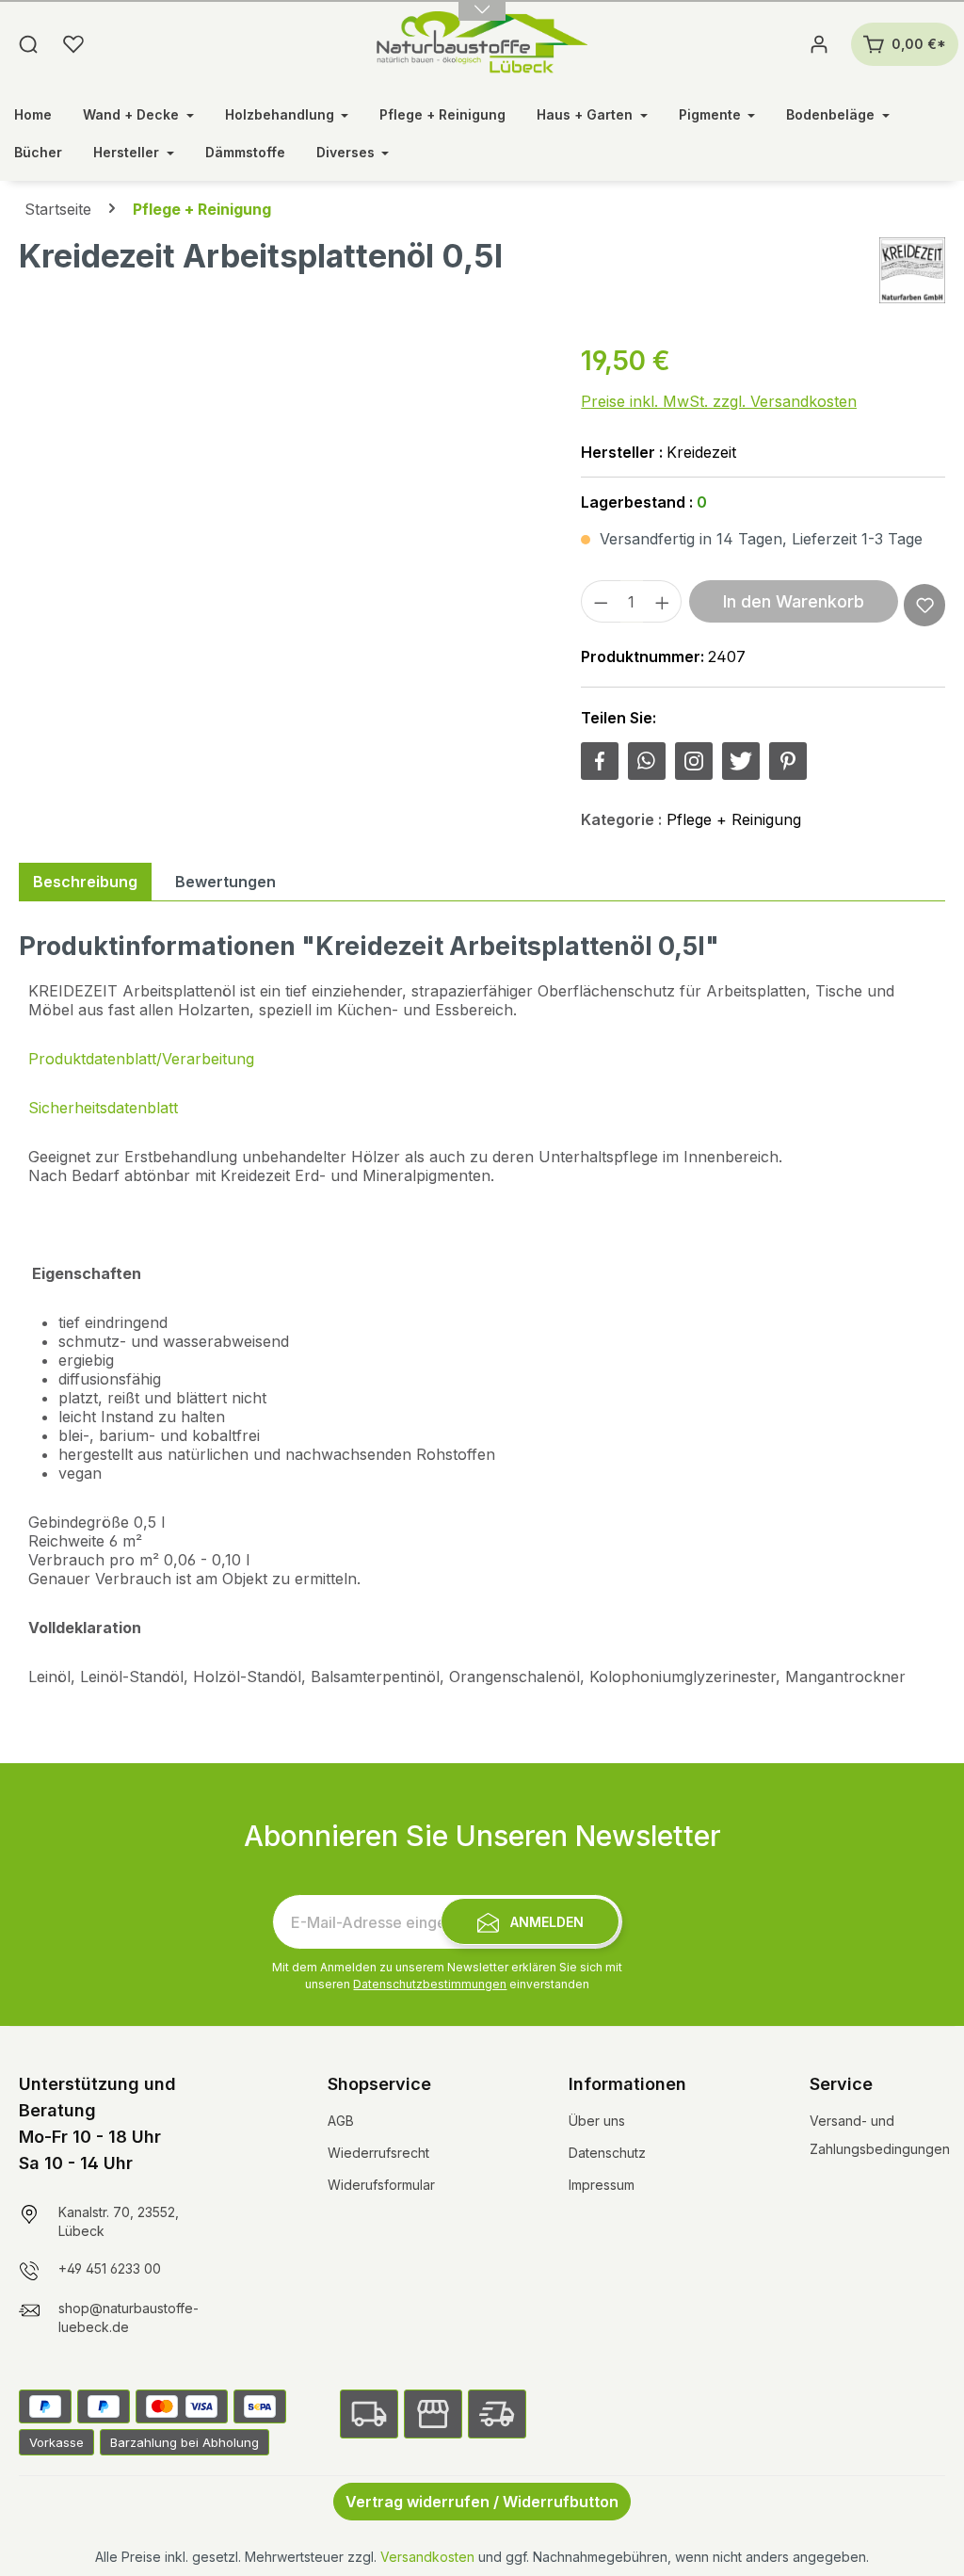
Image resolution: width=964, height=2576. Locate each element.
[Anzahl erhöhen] (663, 601)
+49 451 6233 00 (110, 2268)
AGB (341, 2121)
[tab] (85, 882)
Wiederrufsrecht (378, 2153)
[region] (281, 543)
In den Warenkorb (794, 601)
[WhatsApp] (647, 761)
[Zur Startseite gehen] (482, 44)
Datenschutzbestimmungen (430, 1984)
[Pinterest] (788, 761)
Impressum (602, 2185)
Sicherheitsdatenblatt (103, 1108)
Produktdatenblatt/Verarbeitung (141, 1059)
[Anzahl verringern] (601, 601)
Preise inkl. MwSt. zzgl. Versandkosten (719, 401)
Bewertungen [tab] (225, 882)
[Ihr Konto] (819, 44)
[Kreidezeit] (912, 270)
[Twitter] (741, 761)
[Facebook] (600, 761)
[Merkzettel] (73, 44)
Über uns (597, 2121)
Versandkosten (427, 2557)
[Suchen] (28, 44)
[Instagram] (694, 761)
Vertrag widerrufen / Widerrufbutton (482, 2502)
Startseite (58, 209)
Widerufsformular (381, 2185)
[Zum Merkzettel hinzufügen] (925, 605)
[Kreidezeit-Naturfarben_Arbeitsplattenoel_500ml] (281, 543)
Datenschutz (607, 2153)
